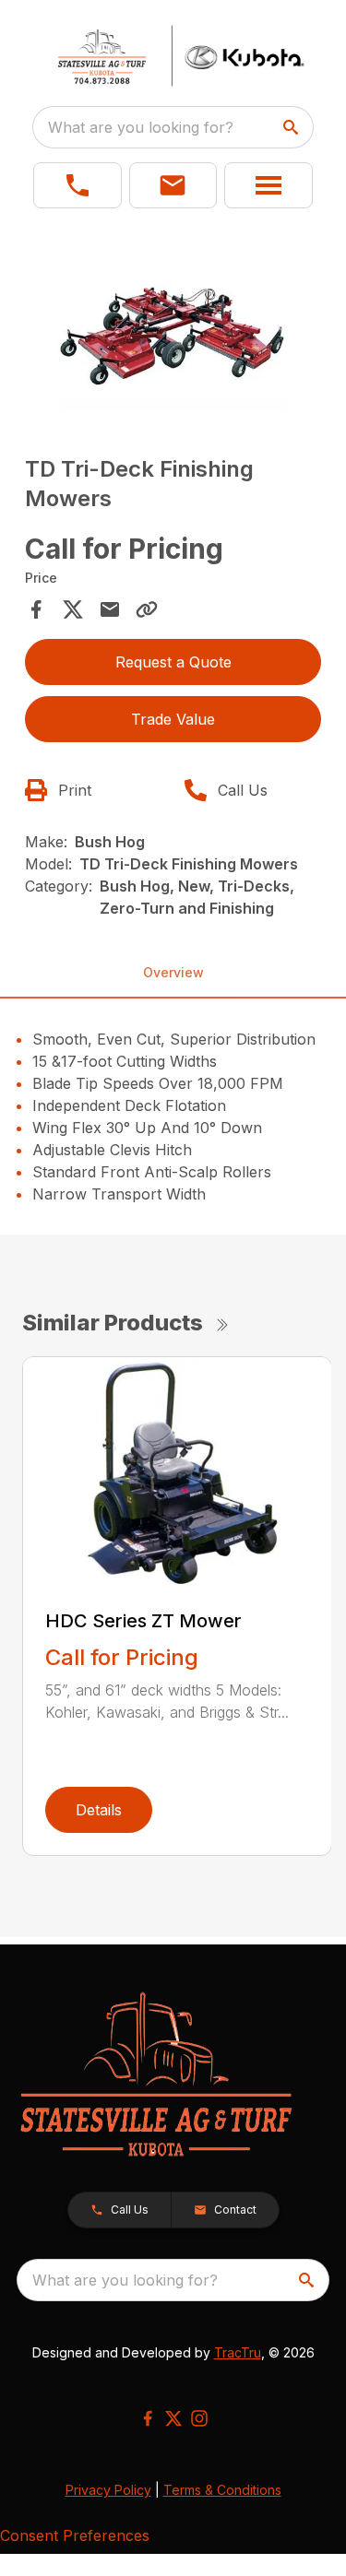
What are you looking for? (141, 127)
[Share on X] (73, 609)
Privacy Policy (108, 2490)
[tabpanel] (173, 330)
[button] (78, 185)
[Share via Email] (110, 609)
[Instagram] (199, 2418)
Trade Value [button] (173, 719)
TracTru (238, 2352)
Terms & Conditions (222, 2490)
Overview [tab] (173, 972)
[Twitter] (173, 2418)
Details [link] (99, 1810)
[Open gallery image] (173, 327)
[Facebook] (148, 2418)
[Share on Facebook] (36, 609)
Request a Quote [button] (173, 662)
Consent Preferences (75, 2535)
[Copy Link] (147, 609)
